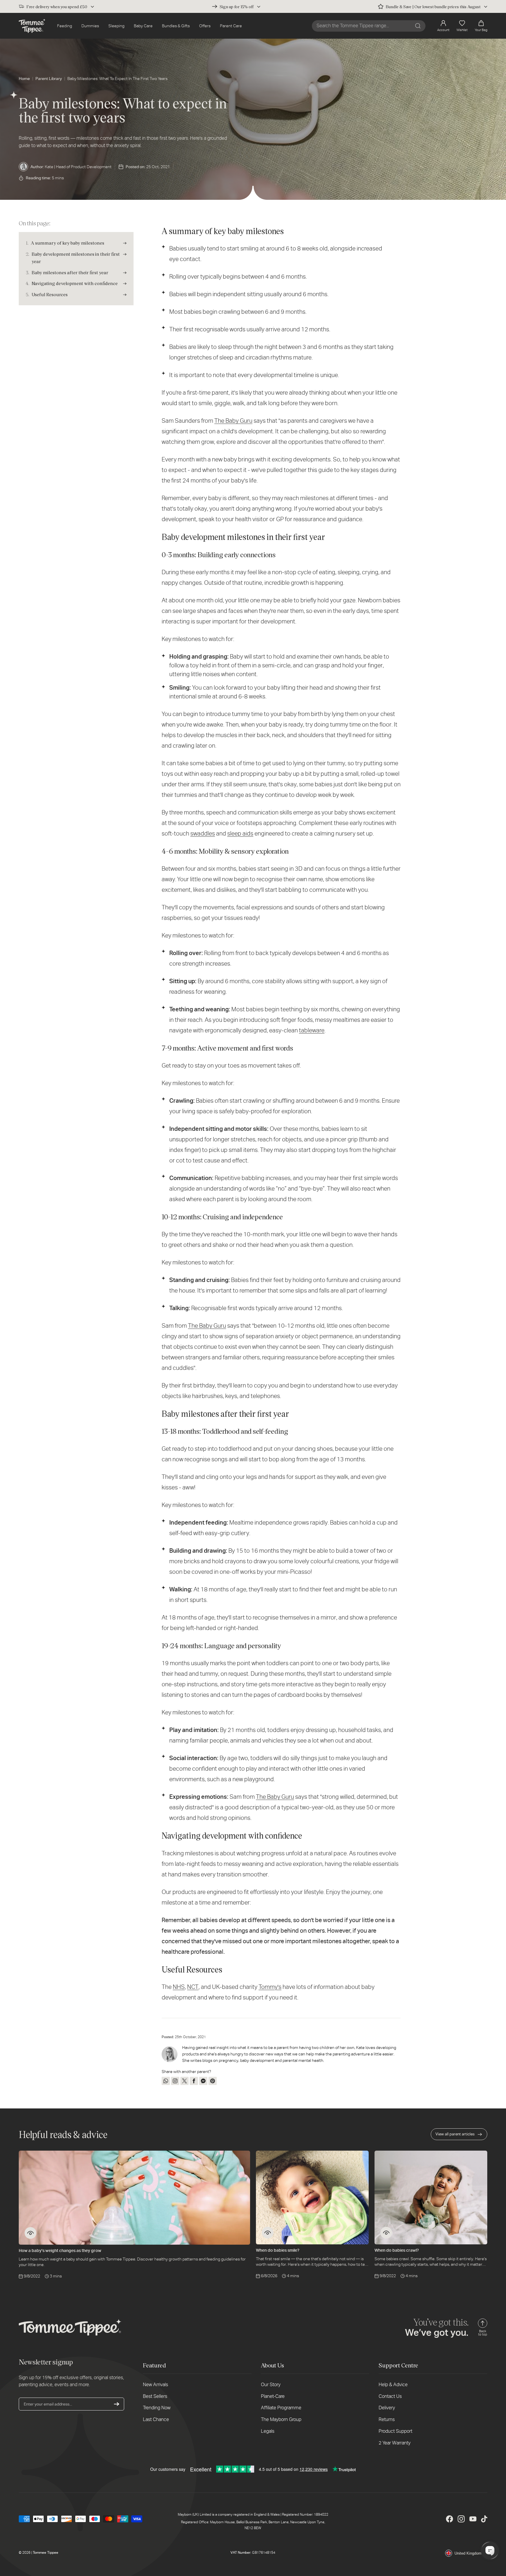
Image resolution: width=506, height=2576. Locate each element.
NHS (179, 1987)
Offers (205, 26)
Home (24, 79)
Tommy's (270, 1987)
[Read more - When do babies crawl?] (386, 2233)
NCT (193, 1987)
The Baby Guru (275, 1797)
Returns (387, 2419)
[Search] (418, 26)
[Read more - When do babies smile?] (268, 2233)
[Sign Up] (117, 2404)
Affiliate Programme (281, 2408)
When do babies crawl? (397, 2250)
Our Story (271, 2385)
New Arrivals (155, 2385)
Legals (268, 2431)
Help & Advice (393, 2385)
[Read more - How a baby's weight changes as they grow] (30, 2233)
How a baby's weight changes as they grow (60, 2251)
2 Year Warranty (395, 2443)
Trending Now (157, 2408)
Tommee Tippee (46, 2553)
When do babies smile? (278, 2250)
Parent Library (49, 79)
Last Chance (156, 2419)
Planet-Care (273, 2396)
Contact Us (390, 2396)
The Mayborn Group (281, 2419)
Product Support (395, 2431)
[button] (481, 26)
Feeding (65, 26)
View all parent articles (455, 2134)
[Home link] (32, 26)
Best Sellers (155, 2396)
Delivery (387, 2408)
